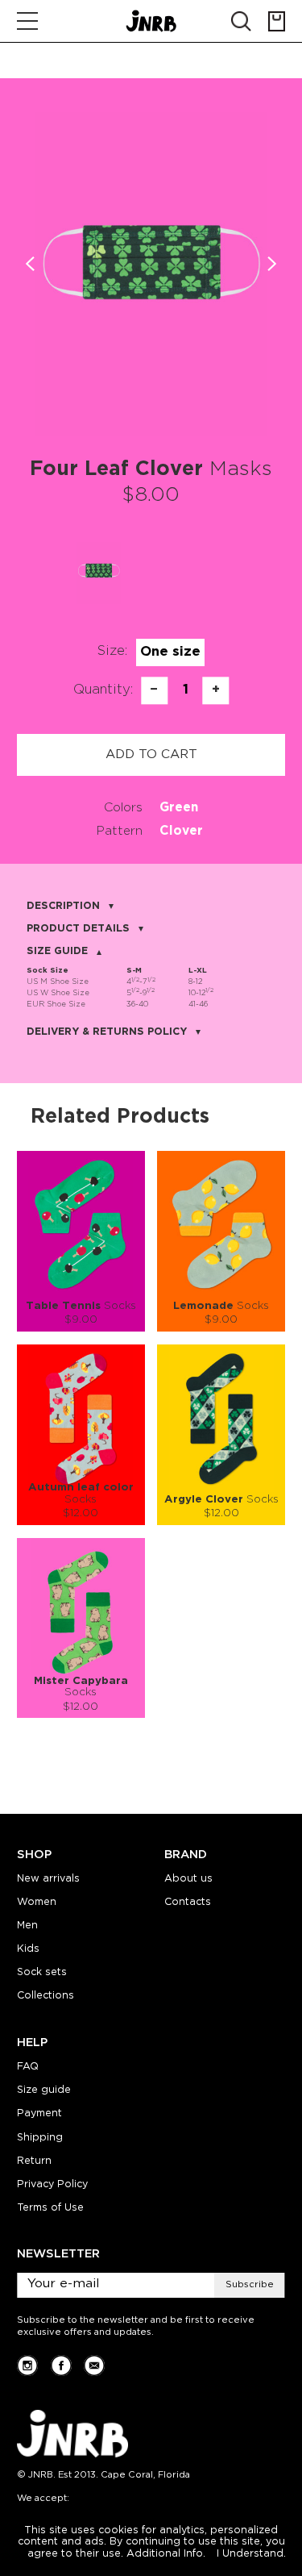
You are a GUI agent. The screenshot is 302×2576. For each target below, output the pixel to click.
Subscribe (250, 2285)
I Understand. (251, 2554)
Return (34, 2161)
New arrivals (48, 1879)
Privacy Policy (52, 2184)
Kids (28, 1949)
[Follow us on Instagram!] (27, 2366)
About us (188, 1879)
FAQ (28, 2067)
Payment (39, 2113)
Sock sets (42, 1972)
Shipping (40, 2138)
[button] (271, 264)
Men (27, 1926)
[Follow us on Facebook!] (61, 2366)
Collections (46, 1996)
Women (37, 1902)
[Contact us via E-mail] (94, 2366)
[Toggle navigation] (27, 21)
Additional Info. (166, 2554)
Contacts (188, 1902)
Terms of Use (50, 2208)
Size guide (44, 2090)
